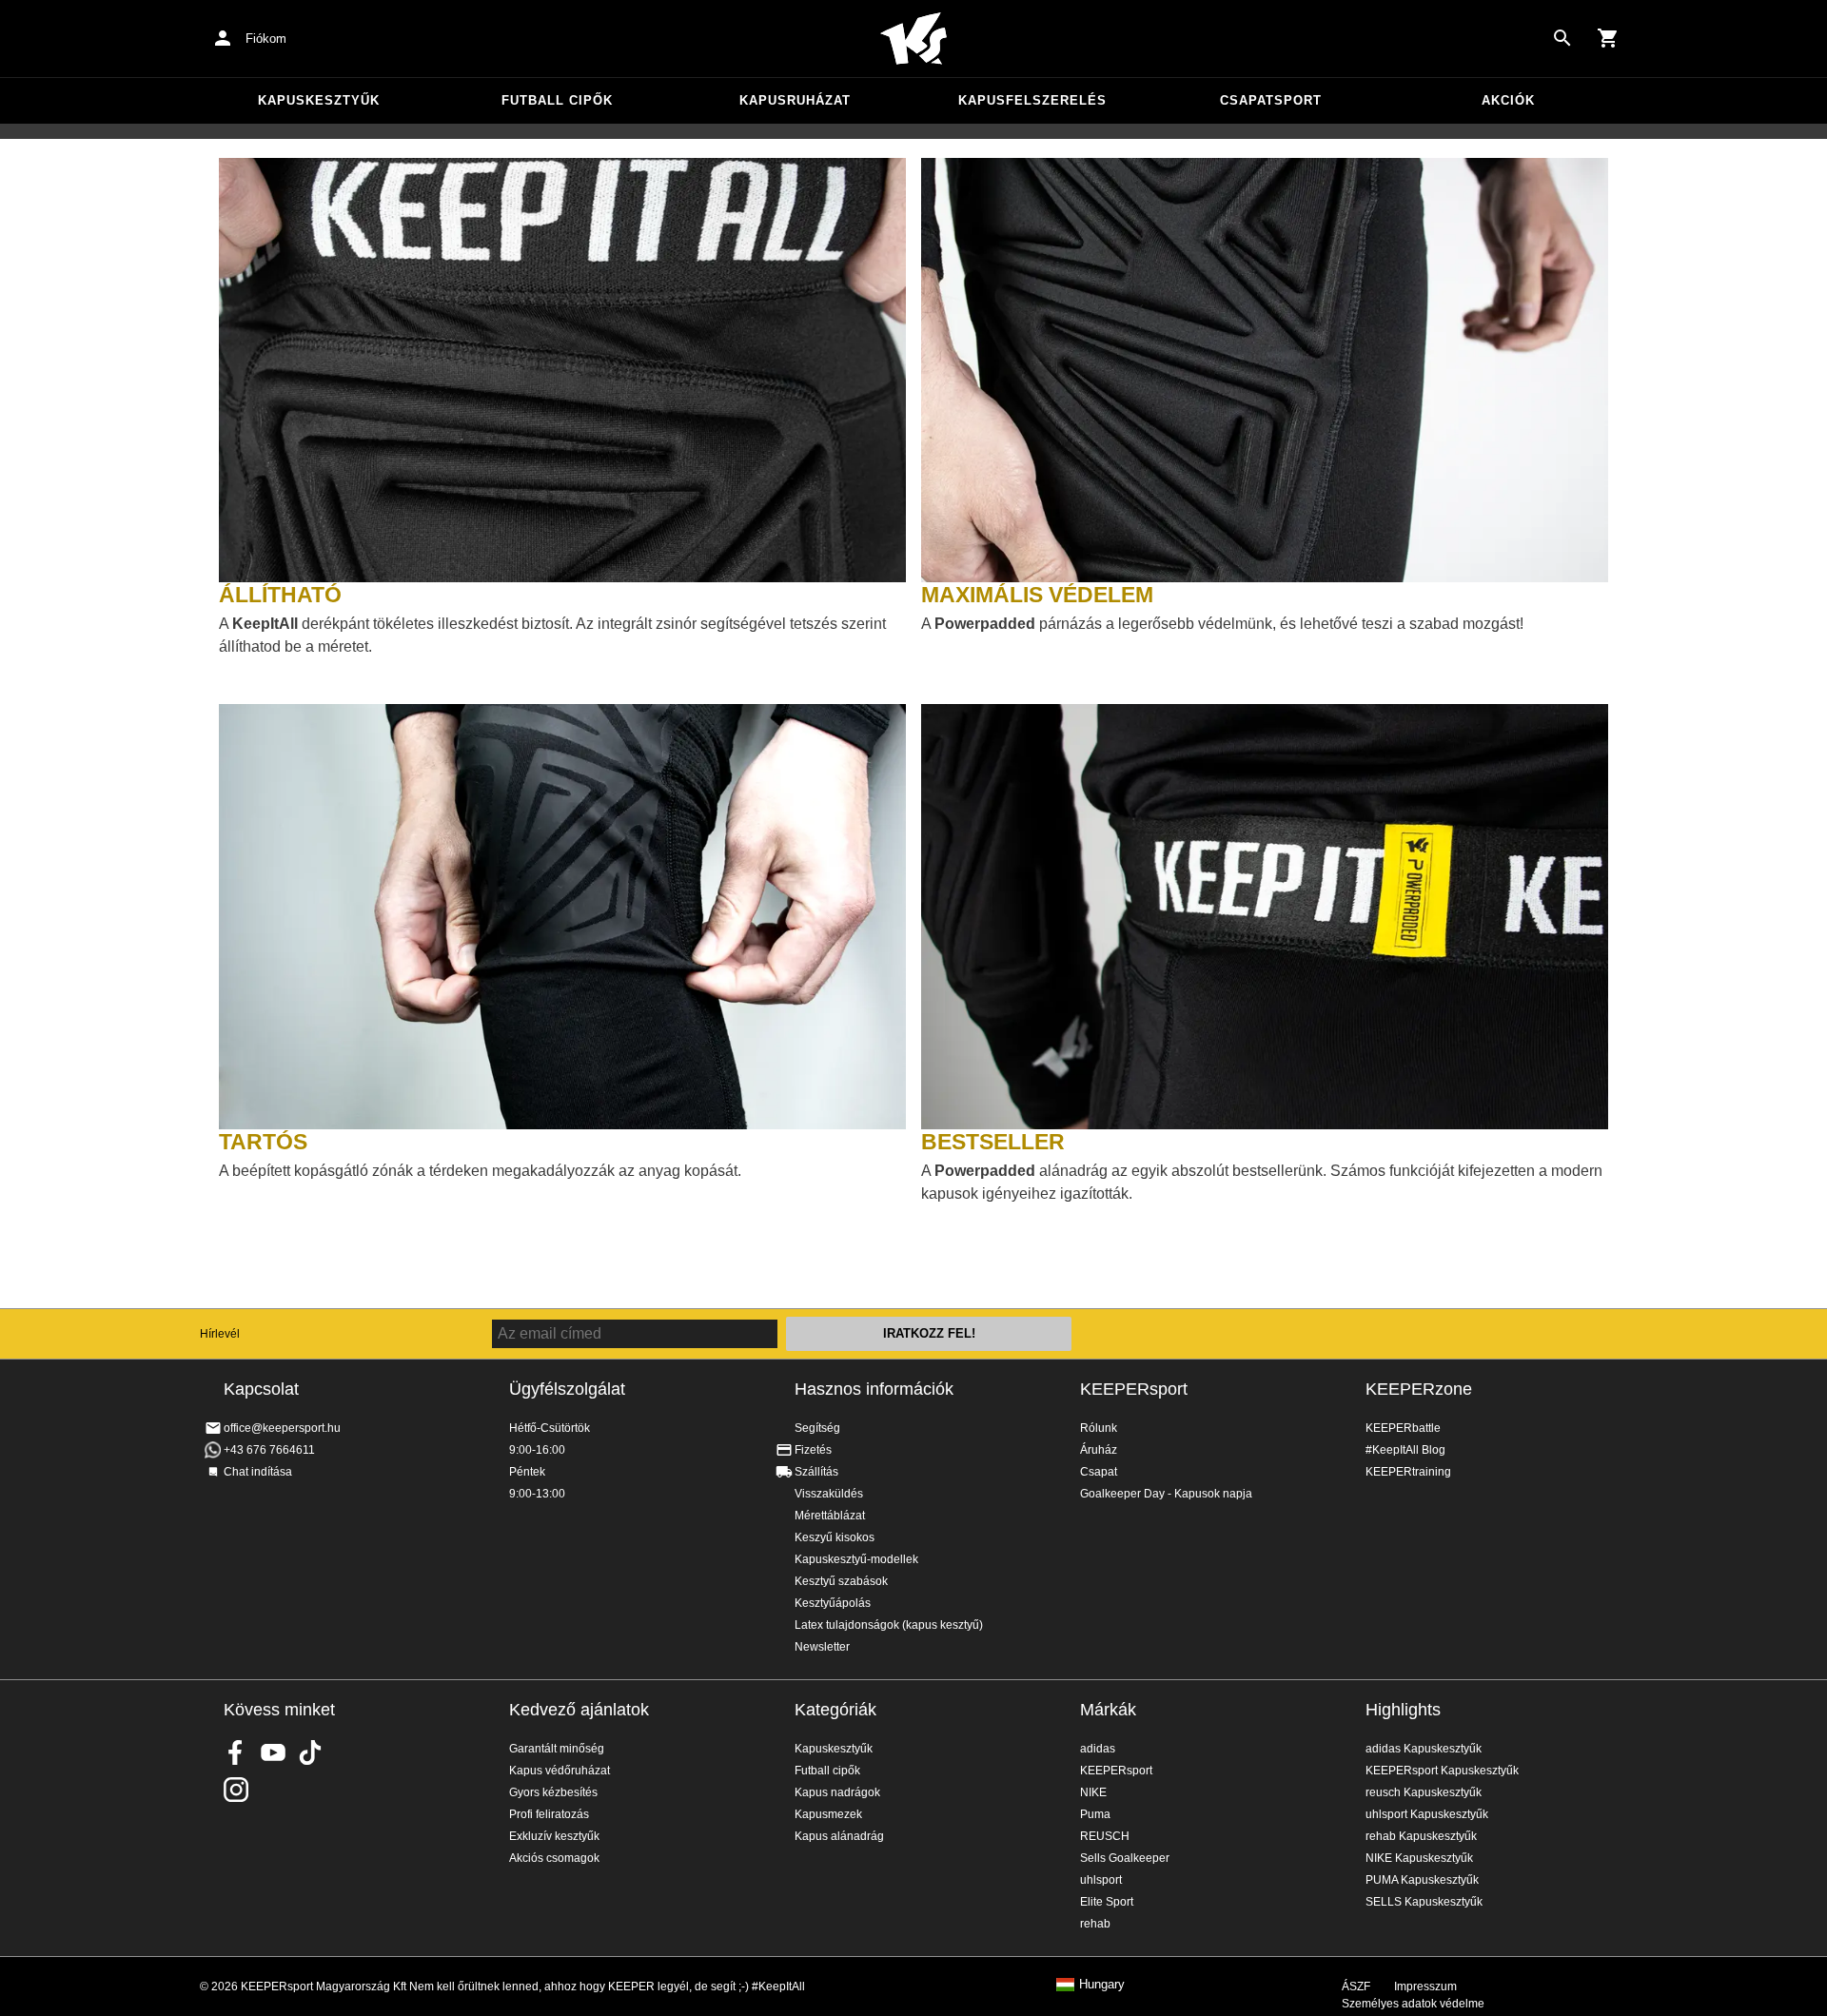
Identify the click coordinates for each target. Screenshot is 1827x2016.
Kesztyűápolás (833, 1603)
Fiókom (266, 39)
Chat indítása (258, 1472)
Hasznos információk (874, 1389)
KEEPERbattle (1403, 1428)
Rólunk (1099, 1428)
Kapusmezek (828, 1814)
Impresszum (1425, 1987)
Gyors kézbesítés (553, 1792)
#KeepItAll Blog (1405, 1450)
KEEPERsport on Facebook (236, 1752)
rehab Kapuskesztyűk (1421, 1836)
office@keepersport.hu (282, 1428)
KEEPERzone (1419, 1389)
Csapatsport (1271, 100)
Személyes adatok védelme (1413, 2004)
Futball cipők (557, 100)
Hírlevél (220, 1334)
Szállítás (816, 1472)
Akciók (1508, 100)
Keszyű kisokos (835, 1537)
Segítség (817, 1428)
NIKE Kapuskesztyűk (1419, 1858)
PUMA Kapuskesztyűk (1422, 1880)
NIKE (1093, 1792)
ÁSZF (1356, 1987)
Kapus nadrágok (837, 1792)
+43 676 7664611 (269, 1450)
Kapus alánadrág (839, 1836)
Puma (1095, 1814)
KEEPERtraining (1408, 1472)
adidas (1098, 1749)
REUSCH (1105, 1836)
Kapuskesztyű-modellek (856, 1559)
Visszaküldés (829, 1494)
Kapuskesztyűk (319, 100)
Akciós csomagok (554, 1858)
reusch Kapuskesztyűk (1424, 1792)
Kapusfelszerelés (1032, 100)
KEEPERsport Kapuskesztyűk (1442, 1771)
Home (913, 39)
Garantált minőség (557, 1749)
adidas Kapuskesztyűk (1424, 1749)
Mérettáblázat (830, 1516)
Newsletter (822, 1647)
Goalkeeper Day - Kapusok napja (1166, 1494)
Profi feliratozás (549, 1814)
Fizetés (813, 1450)
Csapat (1099, 1472)
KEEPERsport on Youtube (273, 1752)
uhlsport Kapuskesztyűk (1427, 1814)
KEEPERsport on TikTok (310, 1752)
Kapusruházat (795, 100)
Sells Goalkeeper (1125, 1858)
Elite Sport (1107, 1902)
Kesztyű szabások (841, 1581)
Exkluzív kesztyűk (554, 1836)
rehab (1095, 1924)
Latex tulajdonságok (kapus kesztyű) (889, 1625)
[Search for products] (1562, 38)
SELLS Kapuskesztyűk (1424, 1902)
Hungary (1102, 1985)
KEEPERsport (1134, 1389)
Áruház (1099, 1450)
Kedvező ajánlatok (579, 1710)
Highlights (1403, 1710)
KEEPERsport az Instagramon (236, 1790)
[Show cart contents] (1608, 38)
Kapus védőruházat (560, 1771)
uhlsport (1101, 1880)
